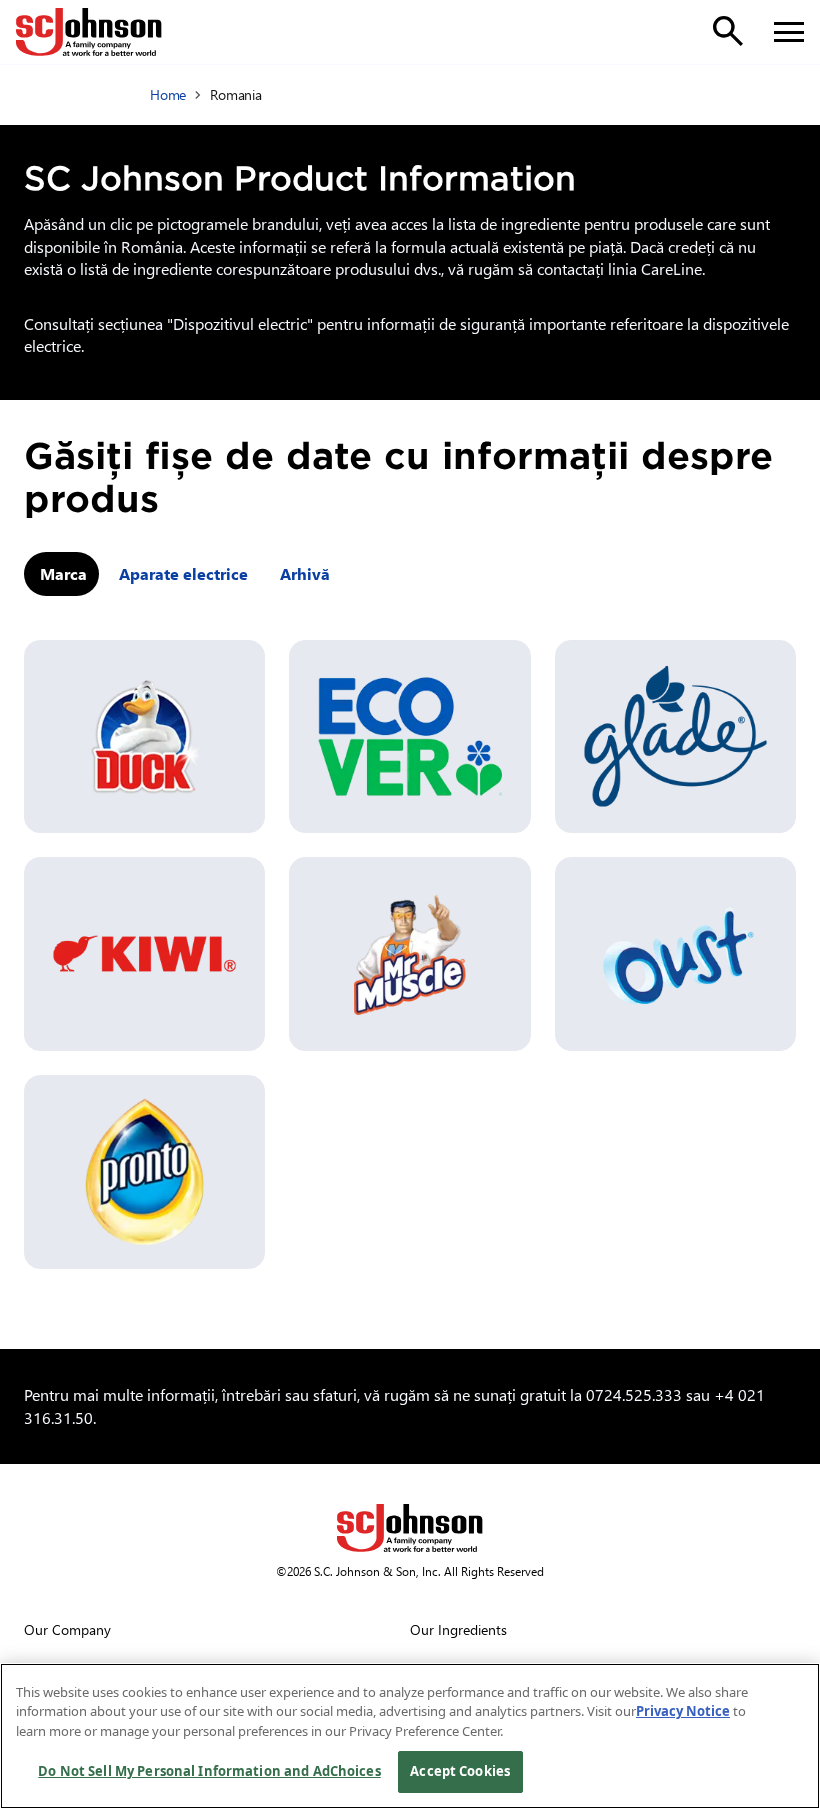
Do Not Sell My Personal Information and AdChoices (209, 1771)
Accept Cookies (460, 1771)
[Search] (728, 31)
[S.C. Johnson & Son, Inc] (410, 1528)
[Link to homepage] (89, 32)
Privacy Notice (683, 1711)
